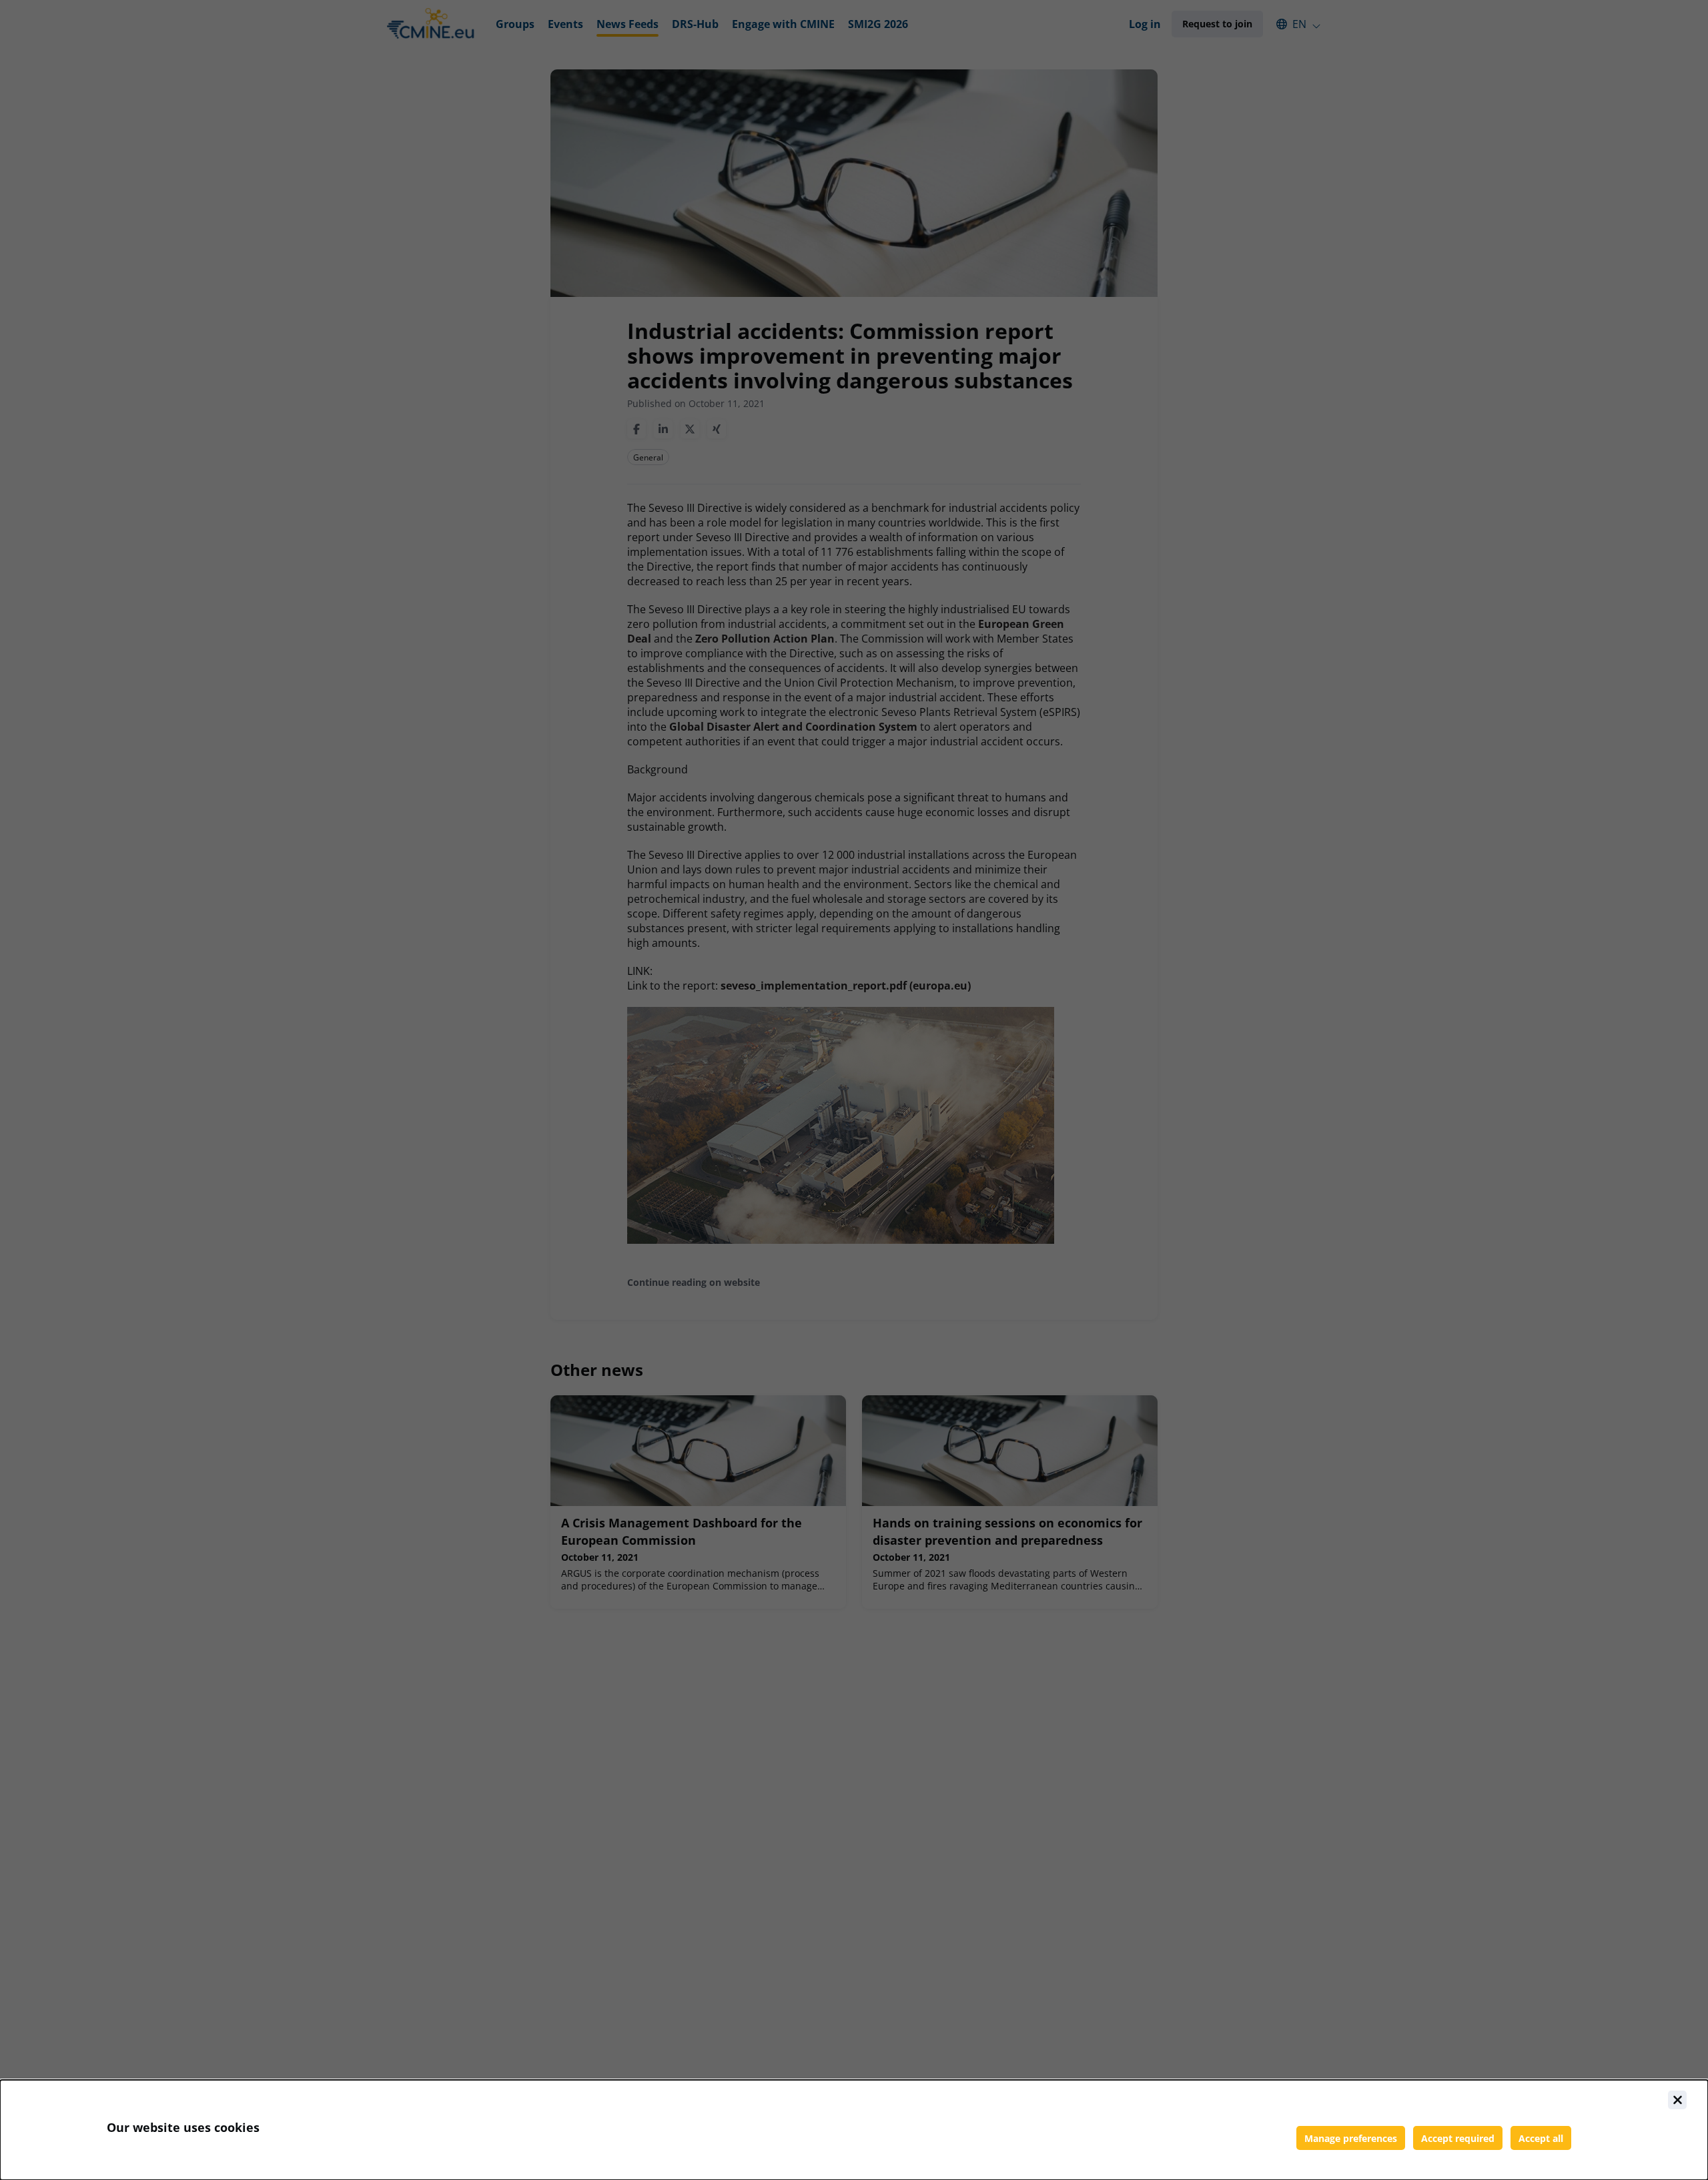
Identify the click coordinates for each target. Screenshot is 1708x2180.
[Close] (1677, 2100)
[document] (854, 2130)
